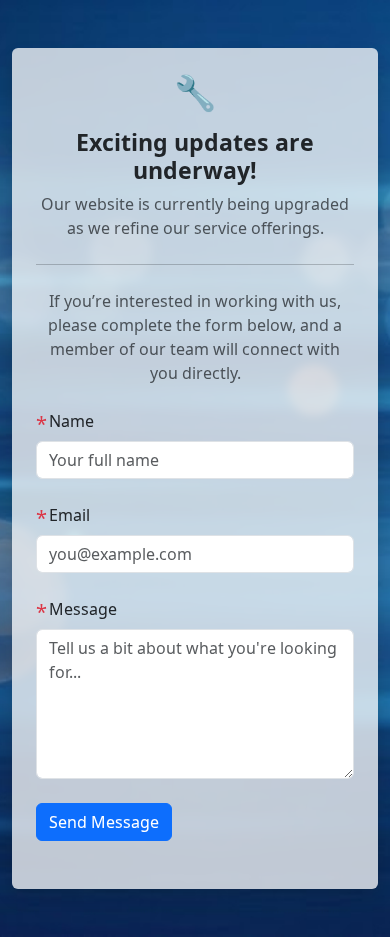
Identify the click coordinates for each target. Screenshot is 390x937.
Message (76, 609)
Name (65, 421)
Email (63, 515)
